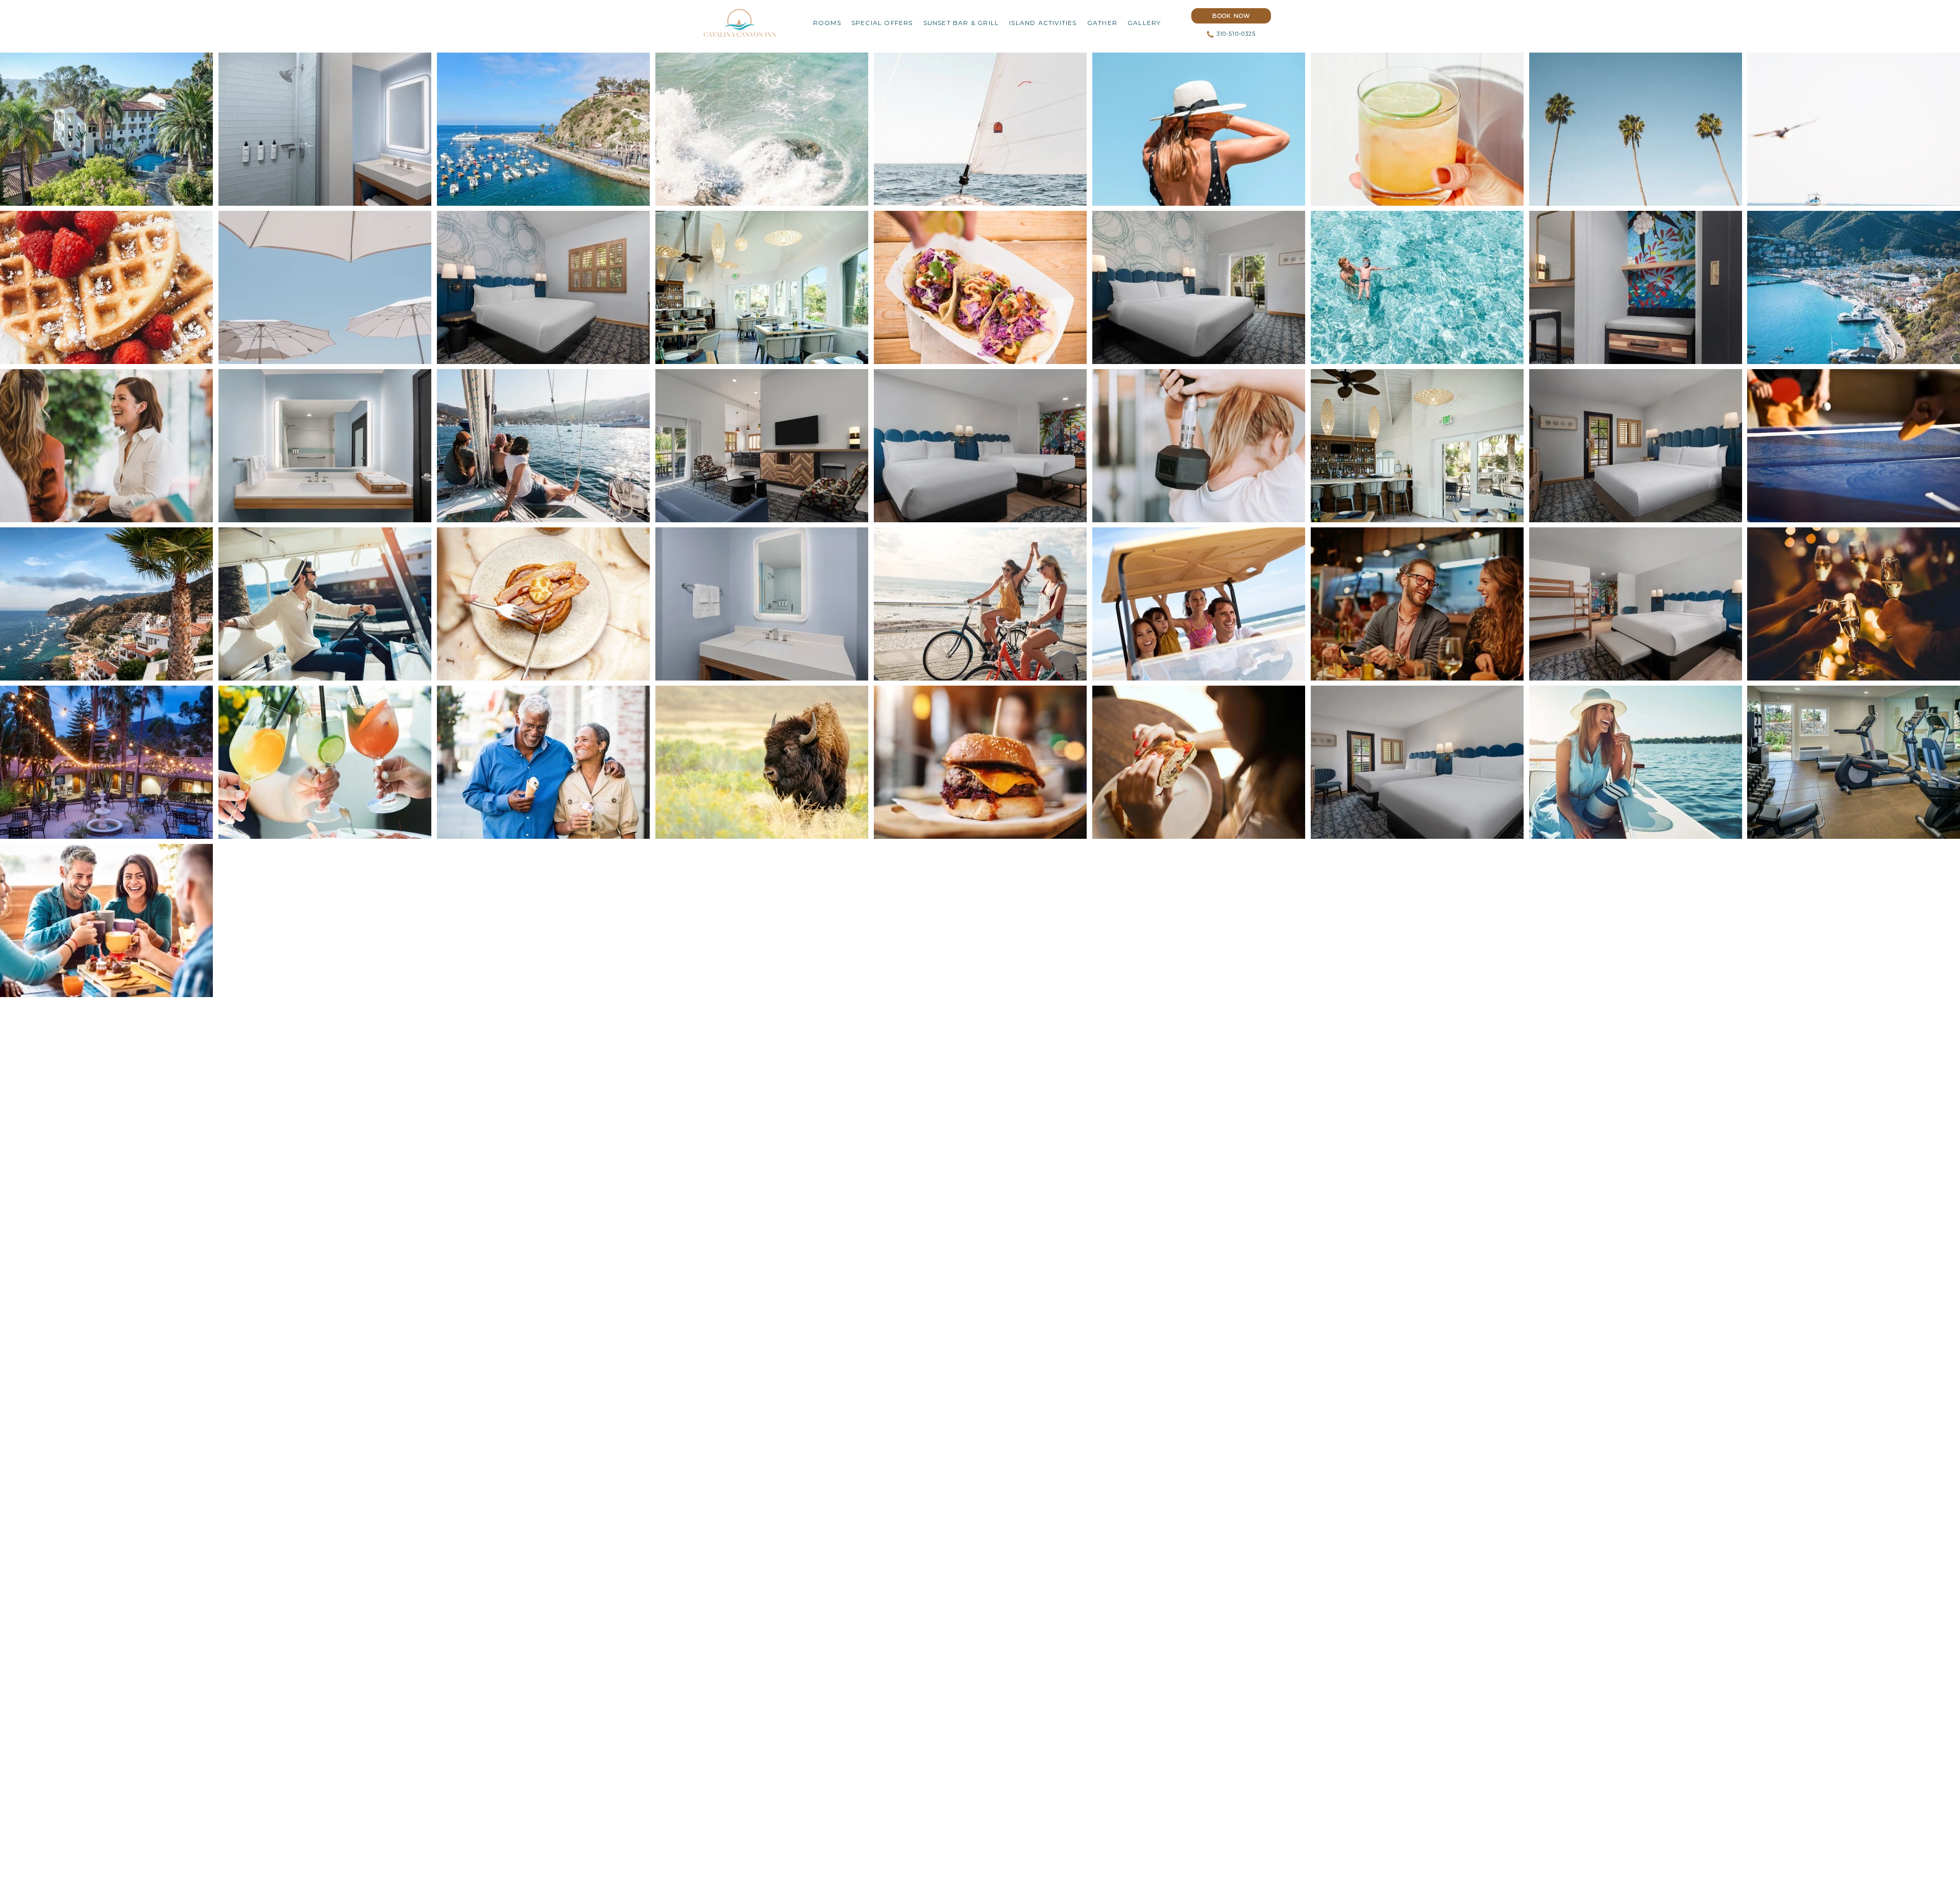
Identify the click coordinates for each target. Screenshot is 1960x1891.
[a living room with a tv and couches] (762, 446)
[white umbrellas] (325, 287)
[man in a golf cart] (325, 604)
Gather (1102, 23)
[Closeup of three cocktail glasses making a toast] (325, 762)
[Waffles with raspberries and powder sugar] (106, 287)
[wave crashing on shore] (762, 129)
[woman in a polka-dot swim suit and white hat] (1199, 129)
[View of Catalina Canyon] (1854, 287)
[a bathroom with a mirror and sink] (762, 604)
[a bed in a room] (543, 287)
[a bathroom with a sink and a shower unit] (325, 129)
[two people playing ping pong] (1854, 446)
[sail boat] (980, 129)
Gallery (1144, 23)
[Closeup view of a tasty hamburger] (980, 762)
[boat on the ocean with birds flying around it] (1854, 129)
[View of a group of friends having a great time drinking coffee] (106, 920)
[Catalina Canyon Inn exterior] (106, 129)
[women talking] (106, 446)
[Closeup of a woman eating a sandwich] (1199, 762)
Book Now (1231, 14)
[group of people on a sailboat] (543, 446)
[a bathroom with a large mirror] (325, 446)
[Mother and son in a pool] (1417, 287)
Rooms (827, 23)
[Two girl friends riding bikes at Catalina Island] (980, 604)
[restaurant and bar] (1417, 446)
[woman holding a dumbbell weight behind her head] (1199, 446)
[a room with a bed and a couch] (980, 446)
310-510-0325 (1236, 34)
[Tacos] (980, 287)
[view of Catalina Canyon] (543, 129)
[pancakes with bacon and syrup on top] (543, 604)
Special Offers (882, 23)
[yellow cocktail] (1417, 129)
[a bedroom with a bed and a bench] (1636, 604)
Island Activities (1043, 23)
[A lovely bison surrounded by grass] (762, 762)
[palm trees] (1636, 129)
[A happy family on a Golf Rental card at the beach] (1199, 604)
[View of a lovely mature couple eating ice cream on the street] (543, 762)
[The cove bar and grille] (762, 287)
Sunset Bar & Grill (961, 23)
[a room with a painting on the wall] (1636, 287)
